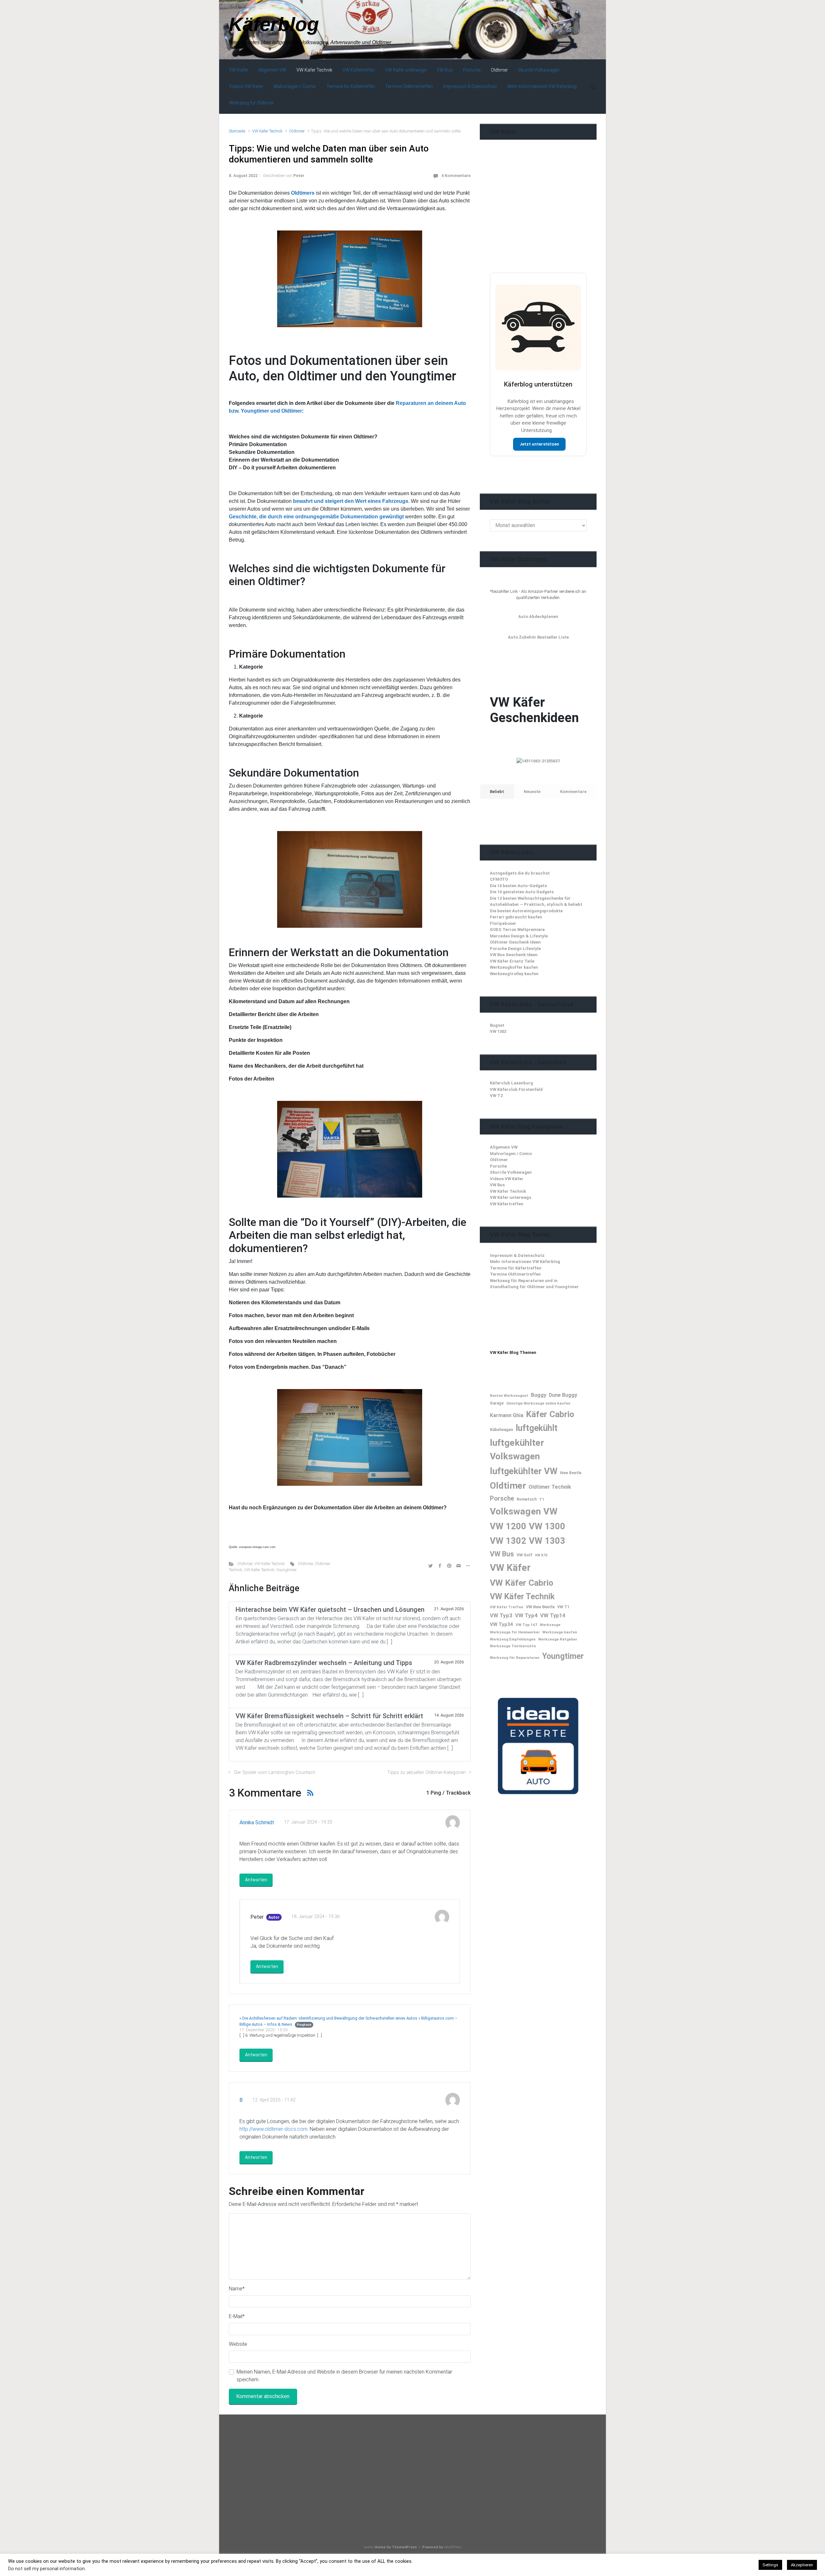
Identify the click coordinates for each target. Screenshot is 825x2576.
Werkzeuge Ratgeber (558, 1639)
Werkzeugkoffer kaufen (514, 967)
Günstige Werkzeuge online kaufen (538, 1403)
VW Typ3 (501, 1615)
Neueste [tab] (532, 792)
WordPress (453, 2547)
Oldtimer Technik (550, 1487)
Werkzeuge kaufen (560, 1632)
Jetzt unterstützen (539, 444)
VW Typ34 (501, 1624)
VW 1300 (547, 1526)
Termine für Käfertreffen (516, 1268)
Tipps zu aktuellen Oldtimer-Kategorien (427, 1773)
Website (238, 2344)
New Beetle (571, 1473)
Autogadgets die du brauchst (520, 873)
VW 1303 (547, 1541)
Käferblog (274, 24)
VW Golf (524, 1555)
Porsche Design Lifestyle (515, 949)
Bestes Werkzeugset (509, 1396)
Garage (497, 1403)
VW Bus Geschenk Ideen (514, 955)
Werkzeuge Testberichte (513, 1646)
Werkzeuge (550, 1625)
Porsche (498, 1166)
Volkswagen (515, 1511)
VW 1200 (508, 1526)
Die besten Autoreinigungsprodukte (526, 911)
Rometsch (527, 1499)
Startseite (237, 131)
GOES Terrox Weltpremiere (517, 930)
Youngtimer (286, 1570)
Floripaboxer (503, 923)
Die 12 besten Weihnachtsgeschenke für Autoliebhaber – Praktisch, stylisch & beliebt (536, 901)
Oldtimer (297, 131)
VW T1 (563, 1607)
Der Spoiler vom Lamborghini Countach (275, 1773)
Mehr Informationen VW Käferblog (525, 1262)
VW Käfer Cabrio (522, 1583)
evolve (369, 2547)
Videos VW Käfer (507, 1179)
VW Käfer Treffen (507, 1607)
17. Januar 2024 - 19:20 (308, 1822)
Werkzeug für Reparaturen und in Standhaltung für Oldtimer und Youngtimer (534, 1284)
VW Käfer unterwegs (510, 1197)
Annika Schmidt (257, 1822)
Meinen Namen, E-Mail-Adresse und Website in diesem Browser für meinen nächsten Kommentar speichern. (344, 2376)
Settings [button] (770, 2565)
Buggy (539, 1395)
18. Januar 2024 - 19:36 (315, 1917)
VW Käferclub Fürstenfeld (516, 1089)
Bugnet (497, 1025)
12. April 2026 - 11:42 (274, 2100)
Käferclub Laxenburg (511, 1083)
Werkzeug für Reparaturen (515, 1658)
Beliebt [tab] (497, 792)
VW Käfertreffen (507, 1204)
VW (550, 1511)
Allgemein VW (504, 1147)
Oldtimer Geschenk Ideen (515, 942)
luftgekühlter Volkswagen (517, 1450)
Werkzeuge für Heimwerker (515, 1632)
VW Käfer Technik (267, 131)
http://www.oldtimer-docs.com (273, 2129)
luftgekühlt (537, 1428)
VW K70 (541, 1555)
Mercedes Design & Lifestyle (519, 936)
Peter (299, 176)
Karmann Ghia (507, 1415)
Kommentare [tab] (573, 792)
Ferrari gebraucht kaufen (516, 917)
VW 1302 (498, 1031)
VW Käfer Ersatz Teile (512, 961)
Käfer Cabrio (550, 1414)
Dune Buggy (563, 1395)
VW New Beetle (540, 1607)
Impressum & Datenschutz (517, 1255)
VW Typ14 (553, 1615)
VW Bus (497, 1185)
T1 (542, 1499)
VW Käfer (510, 1568)
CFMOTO (499, 879)
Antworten (256, 1880)
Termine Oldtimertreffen (515, 1274)
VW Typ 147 (526, 1625)
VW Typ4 (526, 1615)
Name (237, 2289)
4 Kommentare (456, 176)
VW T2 (496, 1096)
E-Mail (237, 2316)
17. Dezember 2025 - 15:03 (263, 2030)
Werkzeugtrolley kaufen (514, 974)
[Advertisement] (538, 219)
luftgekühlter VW (524, 1471)
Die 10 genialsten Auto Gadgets (522, 892)
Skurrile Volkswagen (511, 1172)
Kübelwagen (501, 1430)
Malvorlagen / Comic (511, 1154)
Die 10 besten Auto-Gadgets (518, 886)
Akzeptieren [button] (802, 2565)
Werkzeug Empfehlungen (513, 1639)
